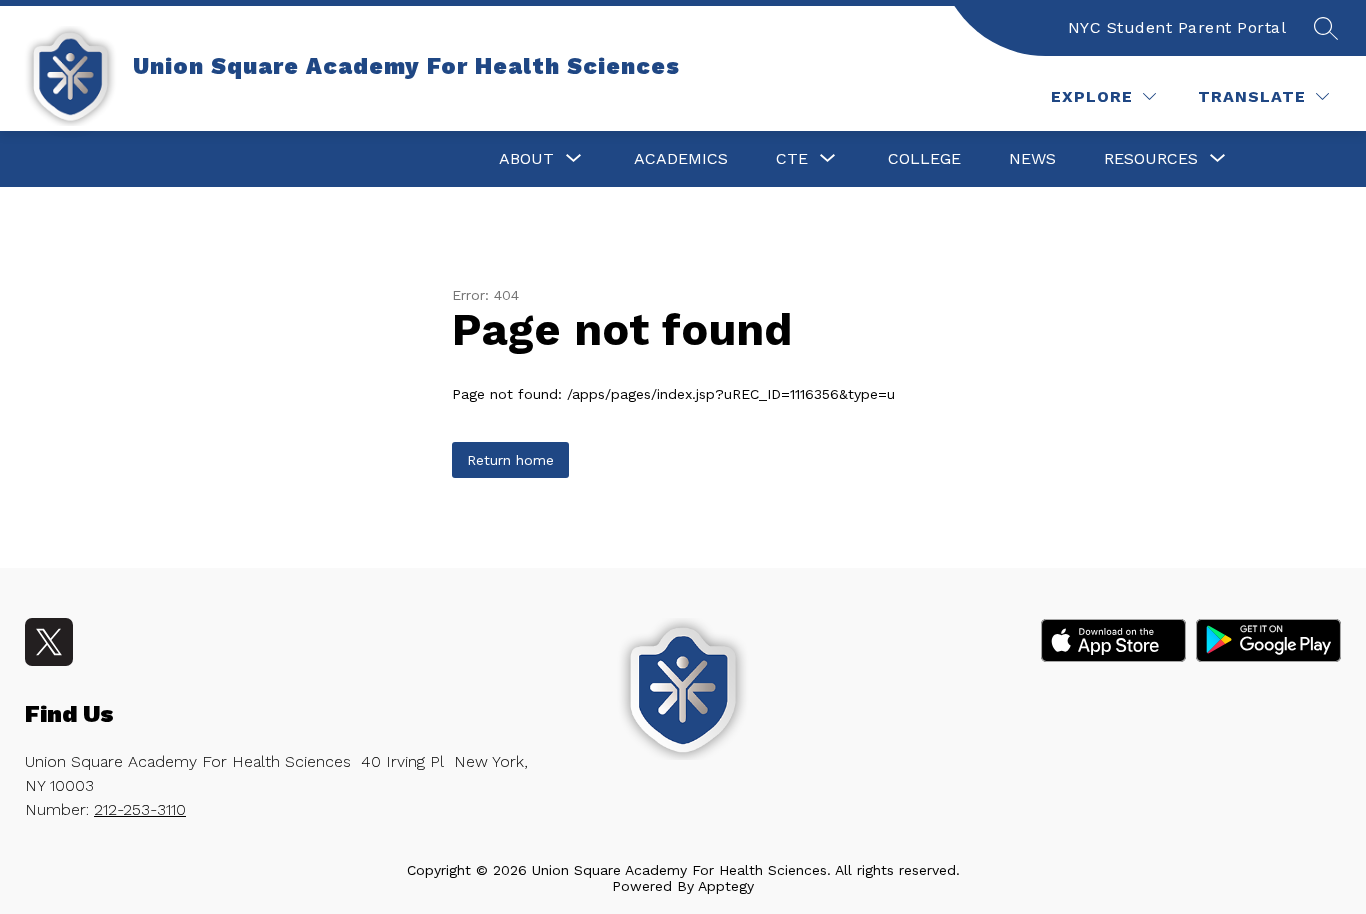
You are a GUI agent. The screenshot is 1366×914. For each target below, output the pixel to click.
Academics (681, 158)
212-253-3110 (140, 809)
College (924, 158)
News (1032, 158)
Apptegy (726, 886)
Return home (510, 460)
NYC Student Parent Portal (1177, 27)
